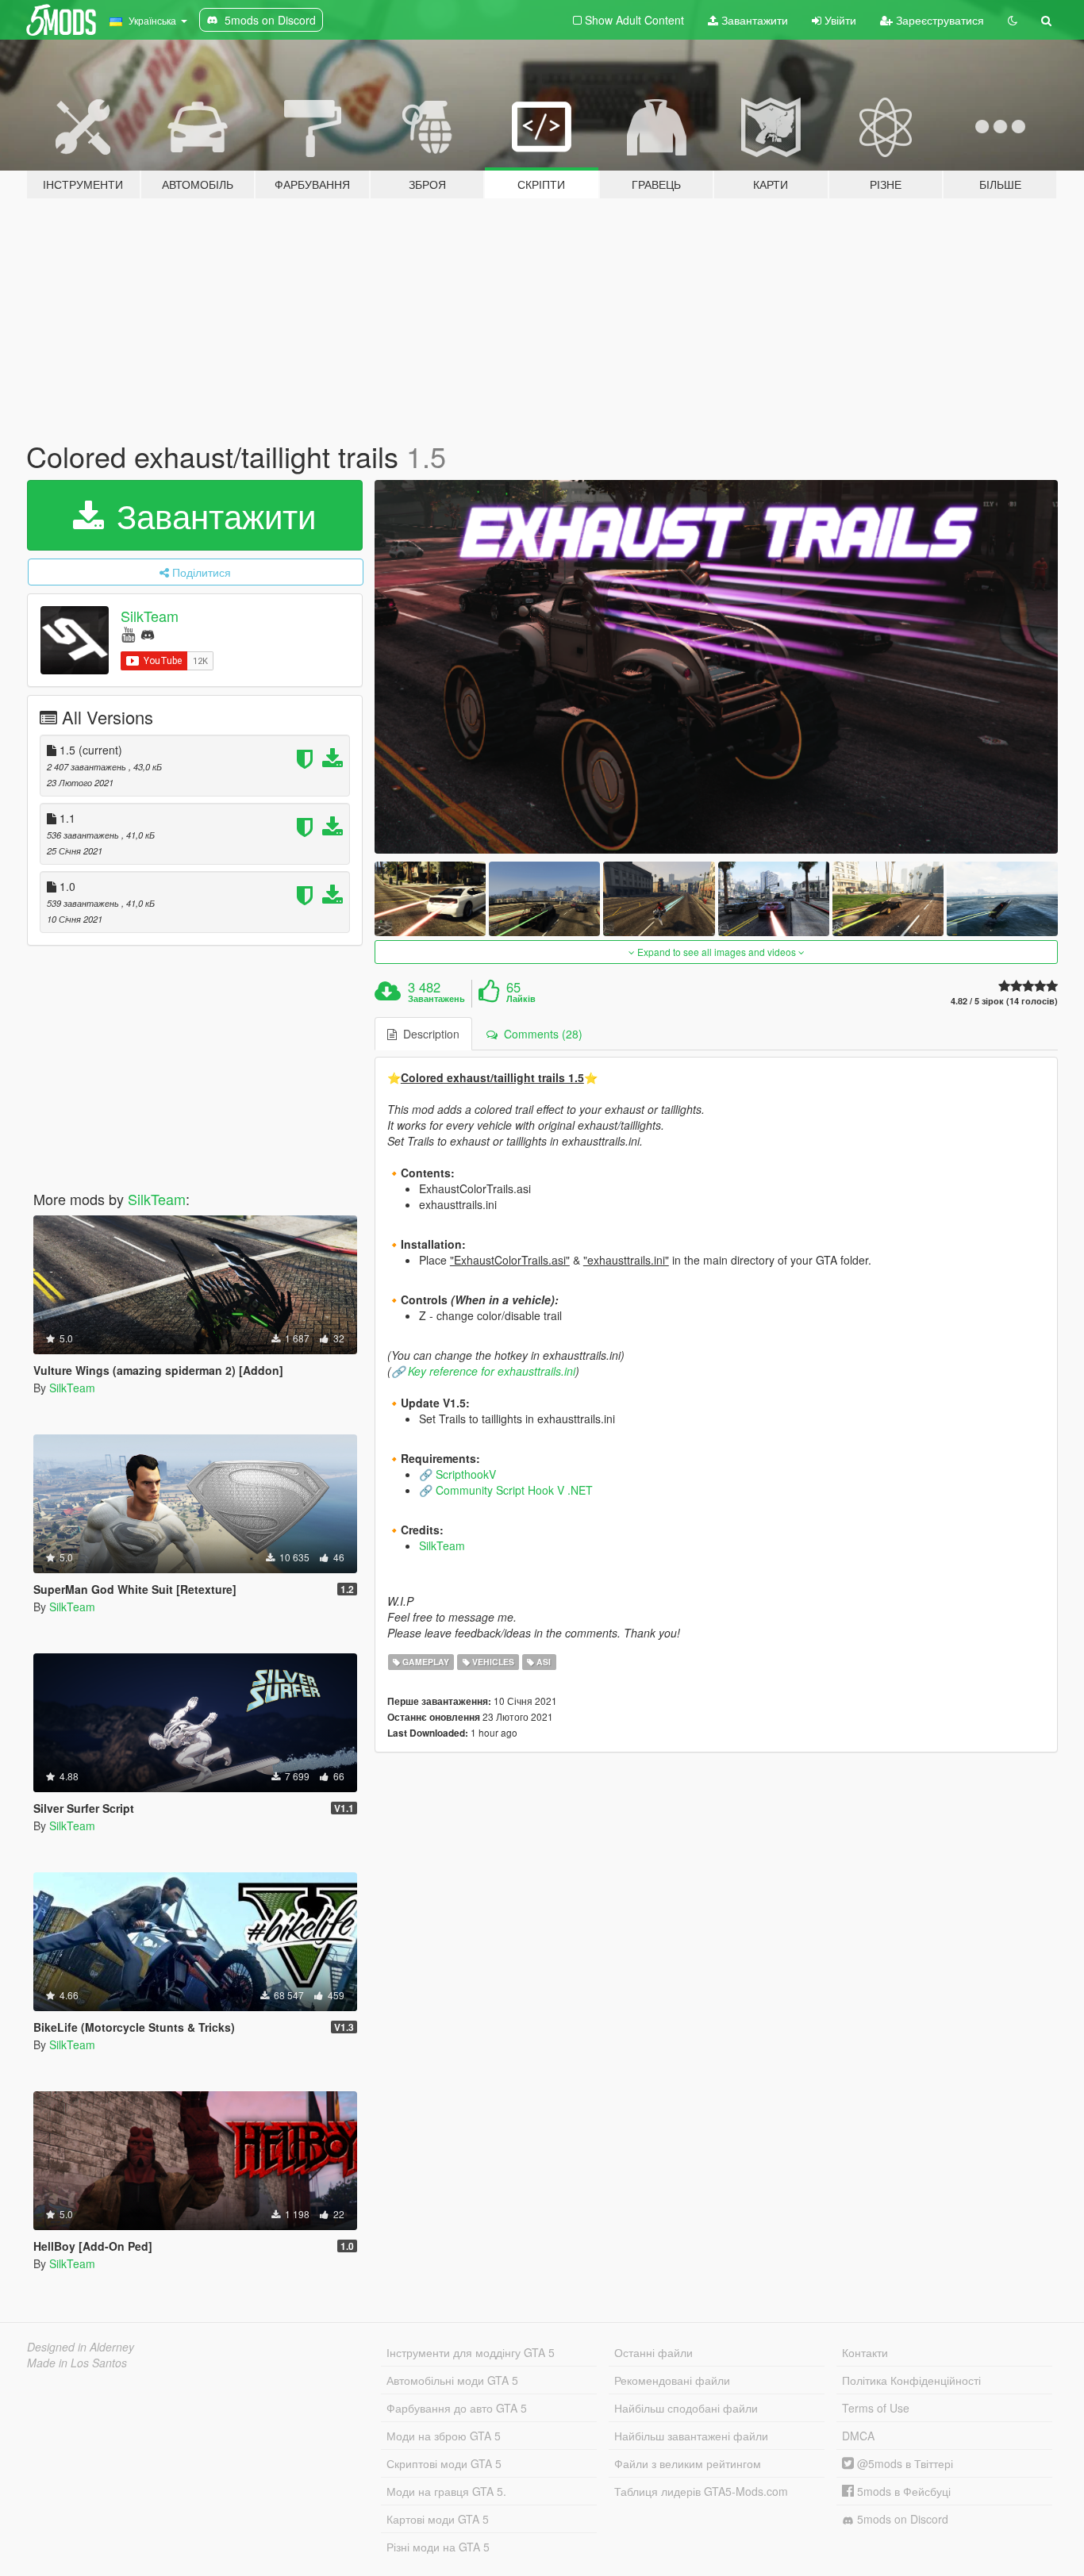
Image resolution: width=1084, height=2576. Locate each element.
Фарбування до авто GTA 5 (457, 2408)
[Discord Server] (148, 633)
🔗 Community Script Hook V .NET (506, 1490)
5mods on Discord (901, 2519)
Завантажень (436, 999)
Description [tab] (428, 1034)
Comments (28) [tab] (540, 1034)
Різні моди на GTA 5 (438, 2547)
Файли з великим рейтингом (688, 2463)
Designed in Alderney (81, 2347)
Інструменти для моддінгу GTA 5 (471, 2352)
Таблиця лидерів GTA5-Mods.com (701, 2491)
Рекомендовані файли (672, 2380)
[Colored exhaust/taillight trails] (717, 667)
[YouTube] (128, 633)
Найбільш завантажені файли (691, 2436)
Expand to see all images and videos (717, 952)
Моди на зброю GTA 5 (444, 2436)
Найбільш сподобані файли (686, 2408)
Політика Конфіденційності (911, 2380)
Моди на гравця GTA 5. (446, 2491)
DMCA (858, 2436)
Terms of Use (876, 2408)
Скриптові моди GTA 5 (444, 2463)
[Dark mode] (1013, 20)
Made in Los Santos (77, 2363)
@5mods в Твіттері (903, 2463)
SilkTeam (150, 616)
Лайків (521, 999)
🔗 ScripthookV (457, 1474)
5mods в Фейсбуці (902, 2491)
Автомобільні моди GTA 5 (452, 2380)
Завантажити (753, 20)
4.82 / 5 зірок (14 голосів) (1004, 1001)
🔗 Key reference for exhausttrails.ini (483, 1371)
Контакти (865, 2352)
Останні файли (653, 2352)
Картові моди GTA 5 (438, 2519)
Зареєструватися (938, 20)
